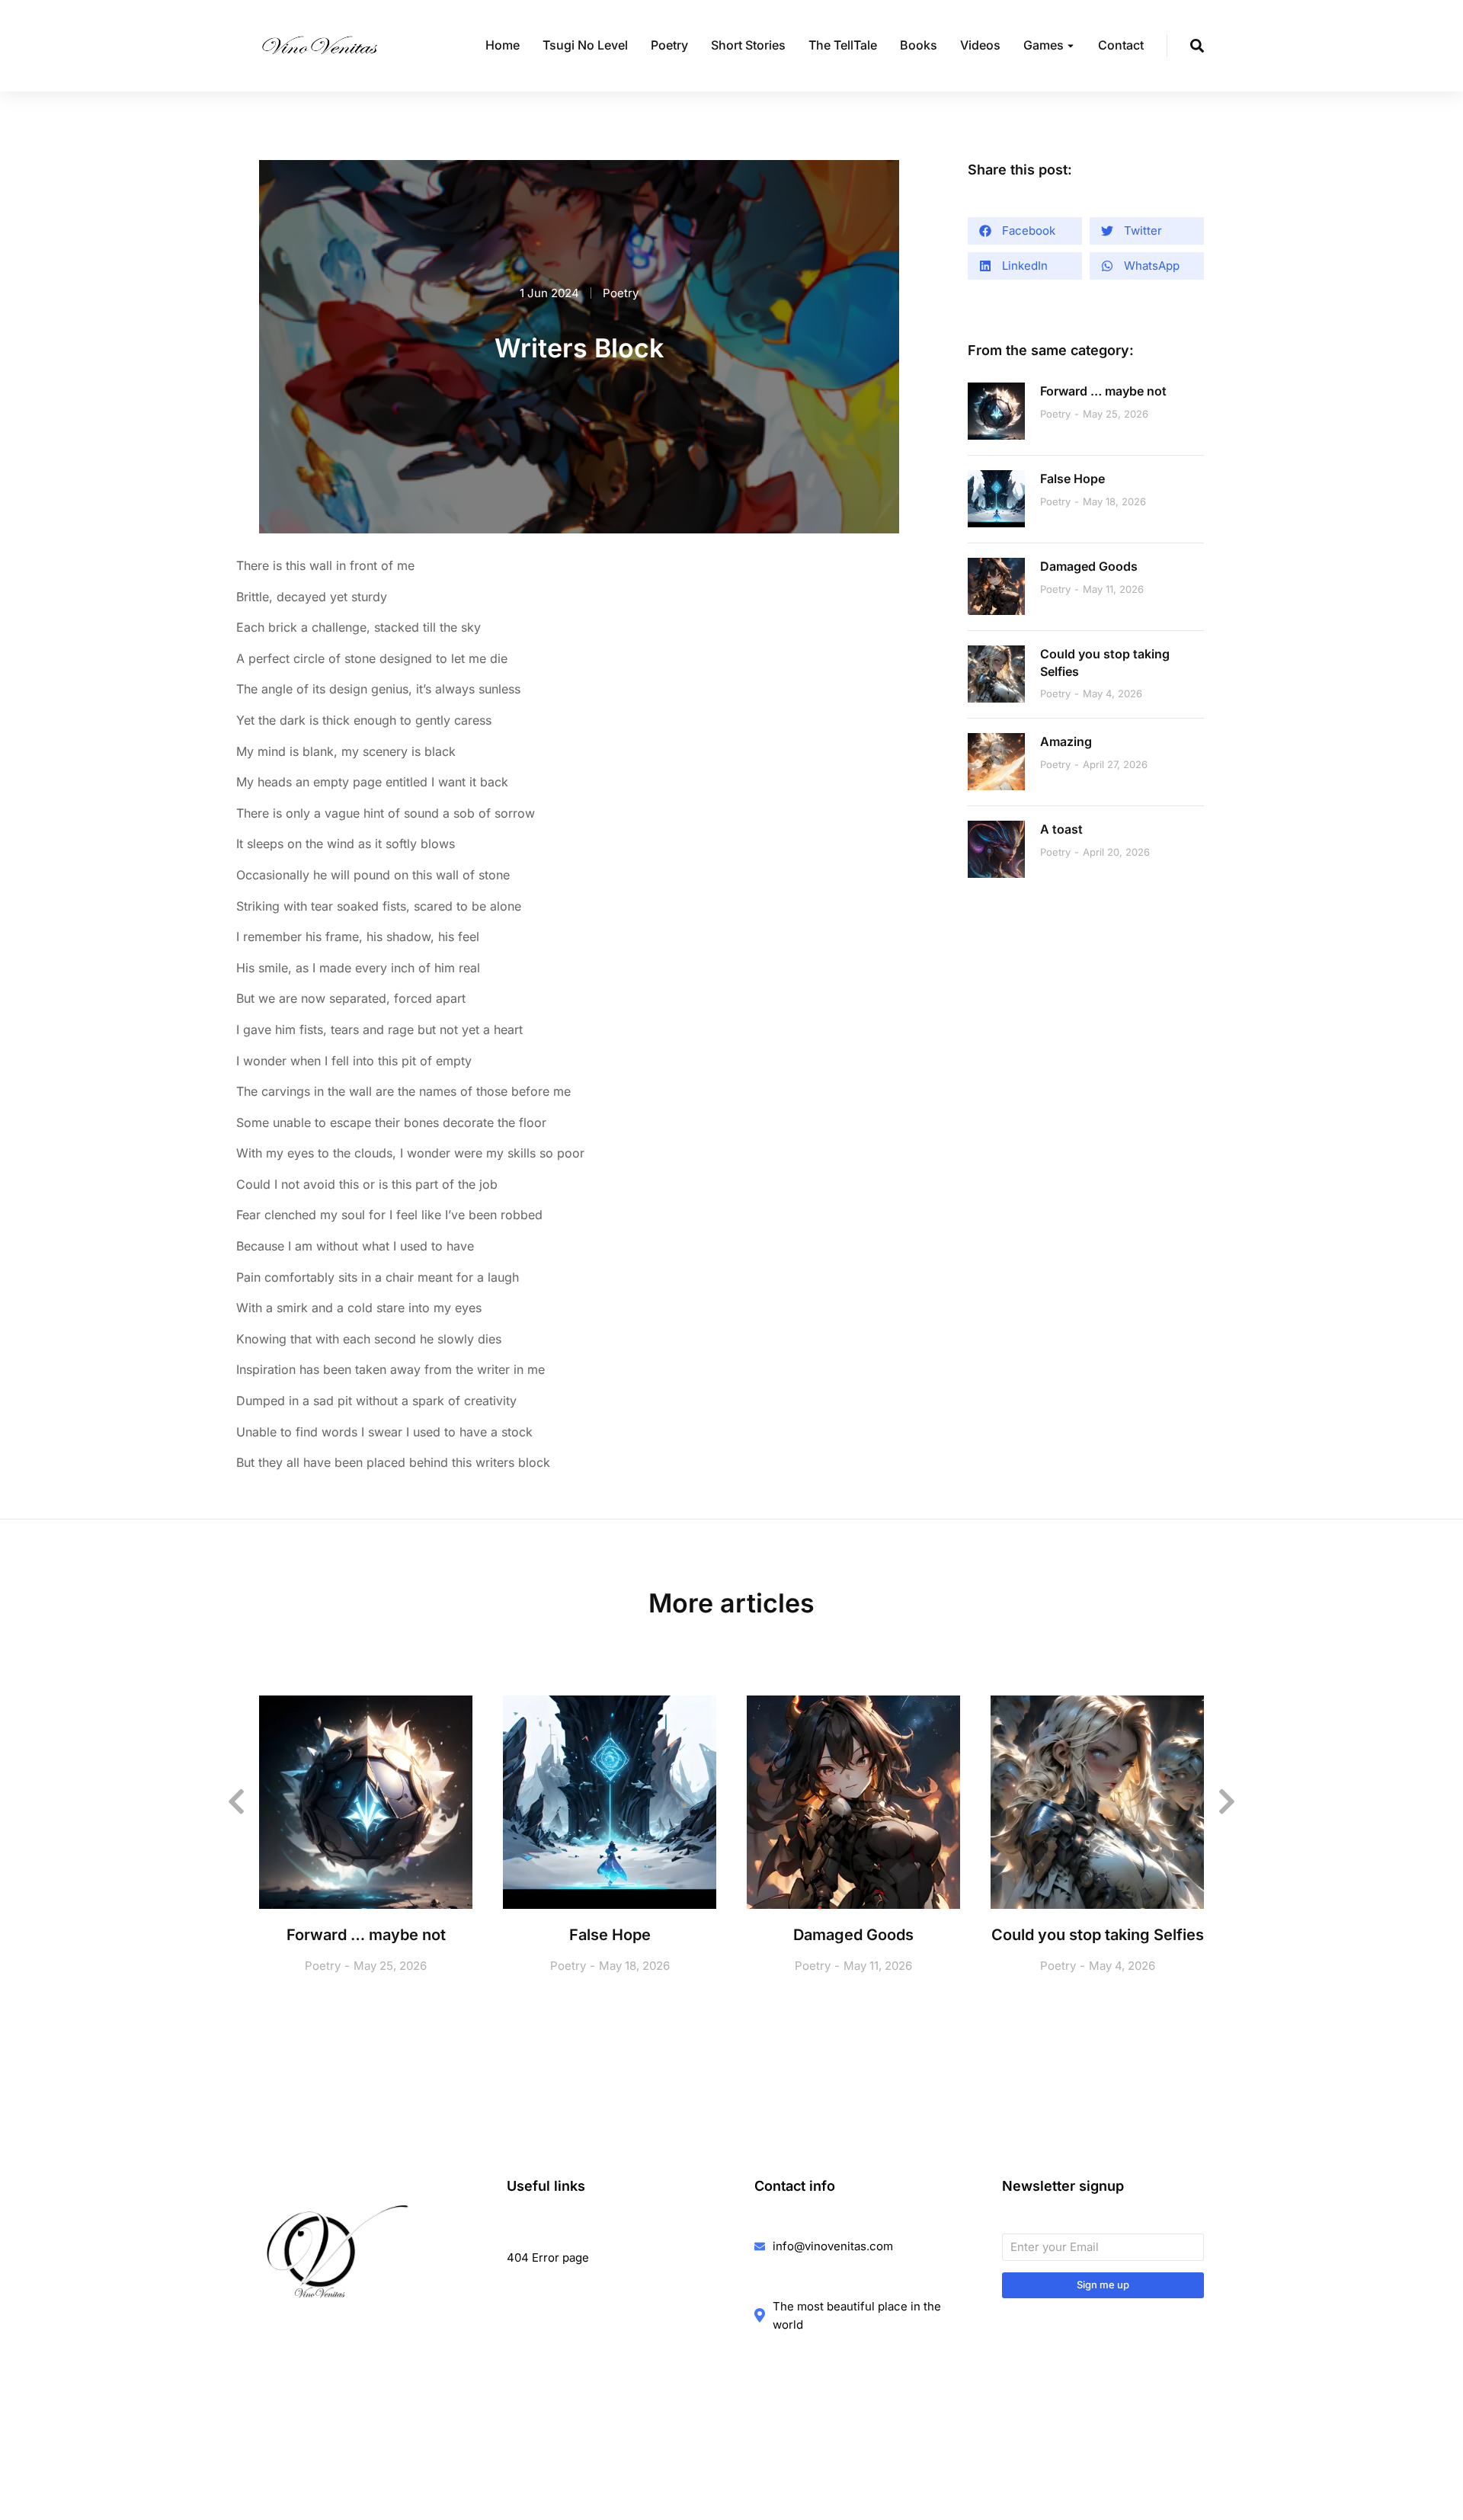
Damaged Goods (1089, 566)
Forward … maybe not (1103, 391)
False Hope (1072, 479)
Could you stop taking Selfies (1105, 662)
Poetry (621, 293)
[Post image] (996, 411)
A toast (1061, 829)
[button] (1025, 231)
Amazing (1066, 741)
